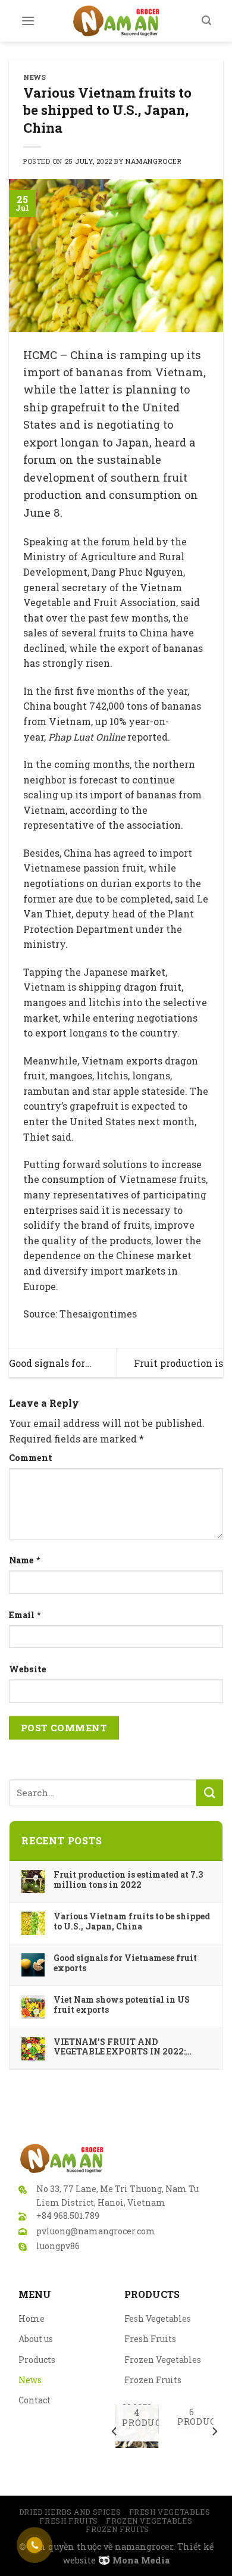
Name (25, 1560)
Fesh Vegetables (158, 2319)
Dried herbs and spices (70, 2512)
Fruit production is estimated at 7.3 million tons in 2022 (128, 1879)
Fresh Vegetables (170, 2512)
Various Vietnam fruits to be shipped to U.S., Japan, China (132, 1921)
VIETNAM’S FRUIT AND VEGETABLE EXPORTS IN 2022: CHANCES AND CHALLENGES (120, 2047)
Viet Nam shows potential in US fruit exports (122, 2004)
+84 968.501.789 (68, 2216)
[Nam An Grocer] (116, 21)
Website (28, 1669)
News (35, 77)
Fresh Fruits (150, 2339)
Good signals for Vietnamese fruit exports (125, 1963)
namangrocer (153, 161)
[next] (214, 2431)
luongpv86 (58, 2246)
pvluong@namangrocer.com (96, 2231)
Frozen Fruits (153, 2380)
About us (36, 2339)
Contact (35, 2400)
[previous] (115, 2431)
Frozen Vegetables (163, 2360)
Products (37, 2360)
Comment (31, 1458)
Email (25, 1615)
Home (32, 2319)
